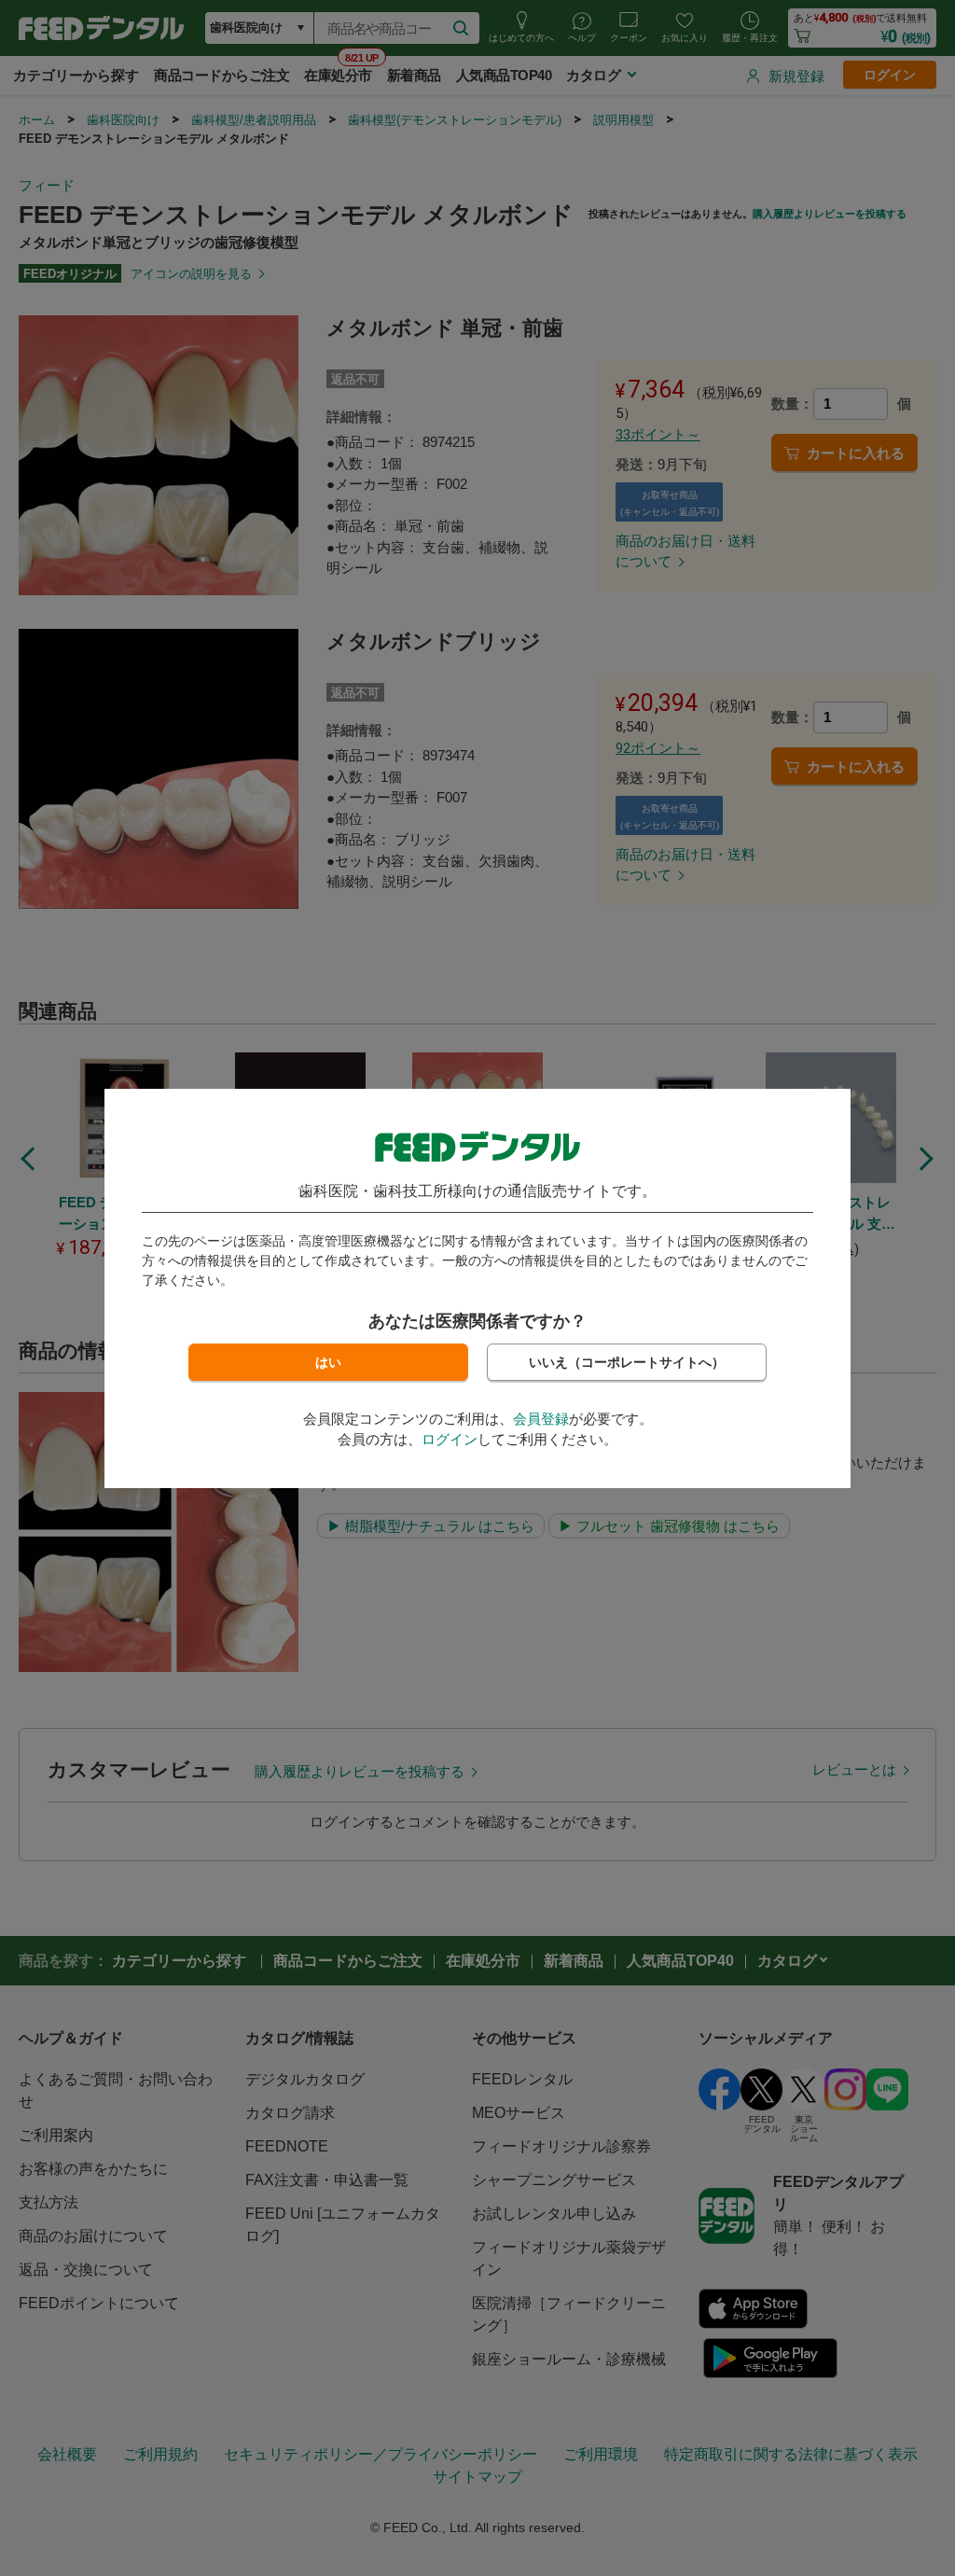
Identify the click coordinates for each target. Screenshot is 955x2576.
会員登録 (541, 1419)
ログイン (450, 1439)
